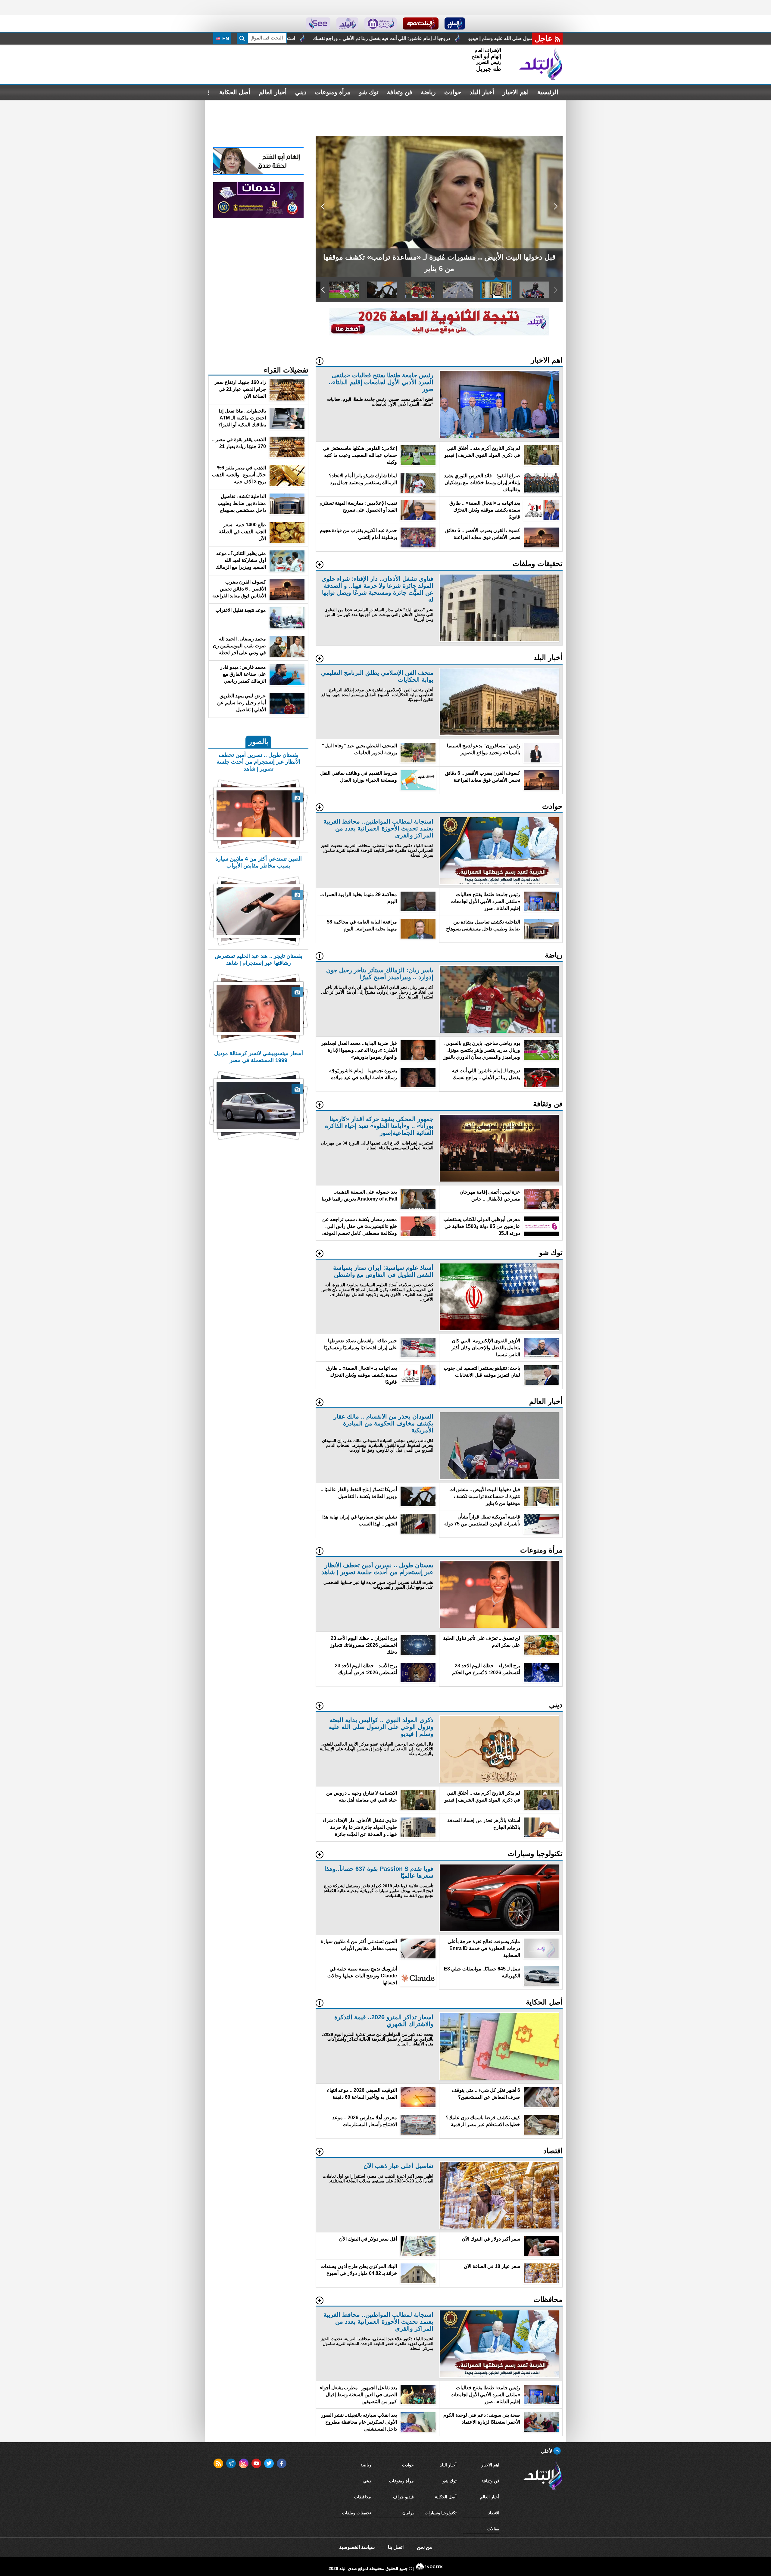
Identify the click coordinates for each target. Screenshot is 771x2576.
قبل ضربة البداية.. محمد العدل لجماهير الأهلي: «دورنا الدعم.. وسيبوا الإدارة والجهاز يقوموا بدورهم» (447, 38)
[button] (556, 207)
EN (225, 39)
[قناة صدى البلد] (455, 23)
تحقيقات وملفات (357, 2513)
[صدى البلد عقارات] (347, 23)
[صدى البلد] (541, 64)
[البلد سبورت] (421, 23)
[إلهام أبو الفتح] (258, 173)
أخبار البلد (482, 92)
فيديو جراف (403, 2497)
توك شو (369, 92)
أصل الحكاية (235, 92)
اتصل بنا (396, 2547)
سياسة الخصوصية (357, 2547)
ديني (301, 92)
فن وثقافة (400, 92)
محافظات (363, 2497)
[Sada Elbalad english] (318, 23)
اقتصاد (494, 2513)
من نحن (425, 2547)
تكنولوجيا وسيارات (441, 2513)
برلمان (408, 2513)
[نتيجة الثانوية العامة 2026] (439, 334)
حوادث (453, 92)
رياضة (428, 92)
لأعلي (547, 2451)
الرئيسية (548, 92)
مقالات (493, 2529)
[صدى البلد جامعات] (381, 23)
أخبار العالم (273, 92)
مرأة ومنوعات (333, 92)
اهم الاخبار (516, 92)
